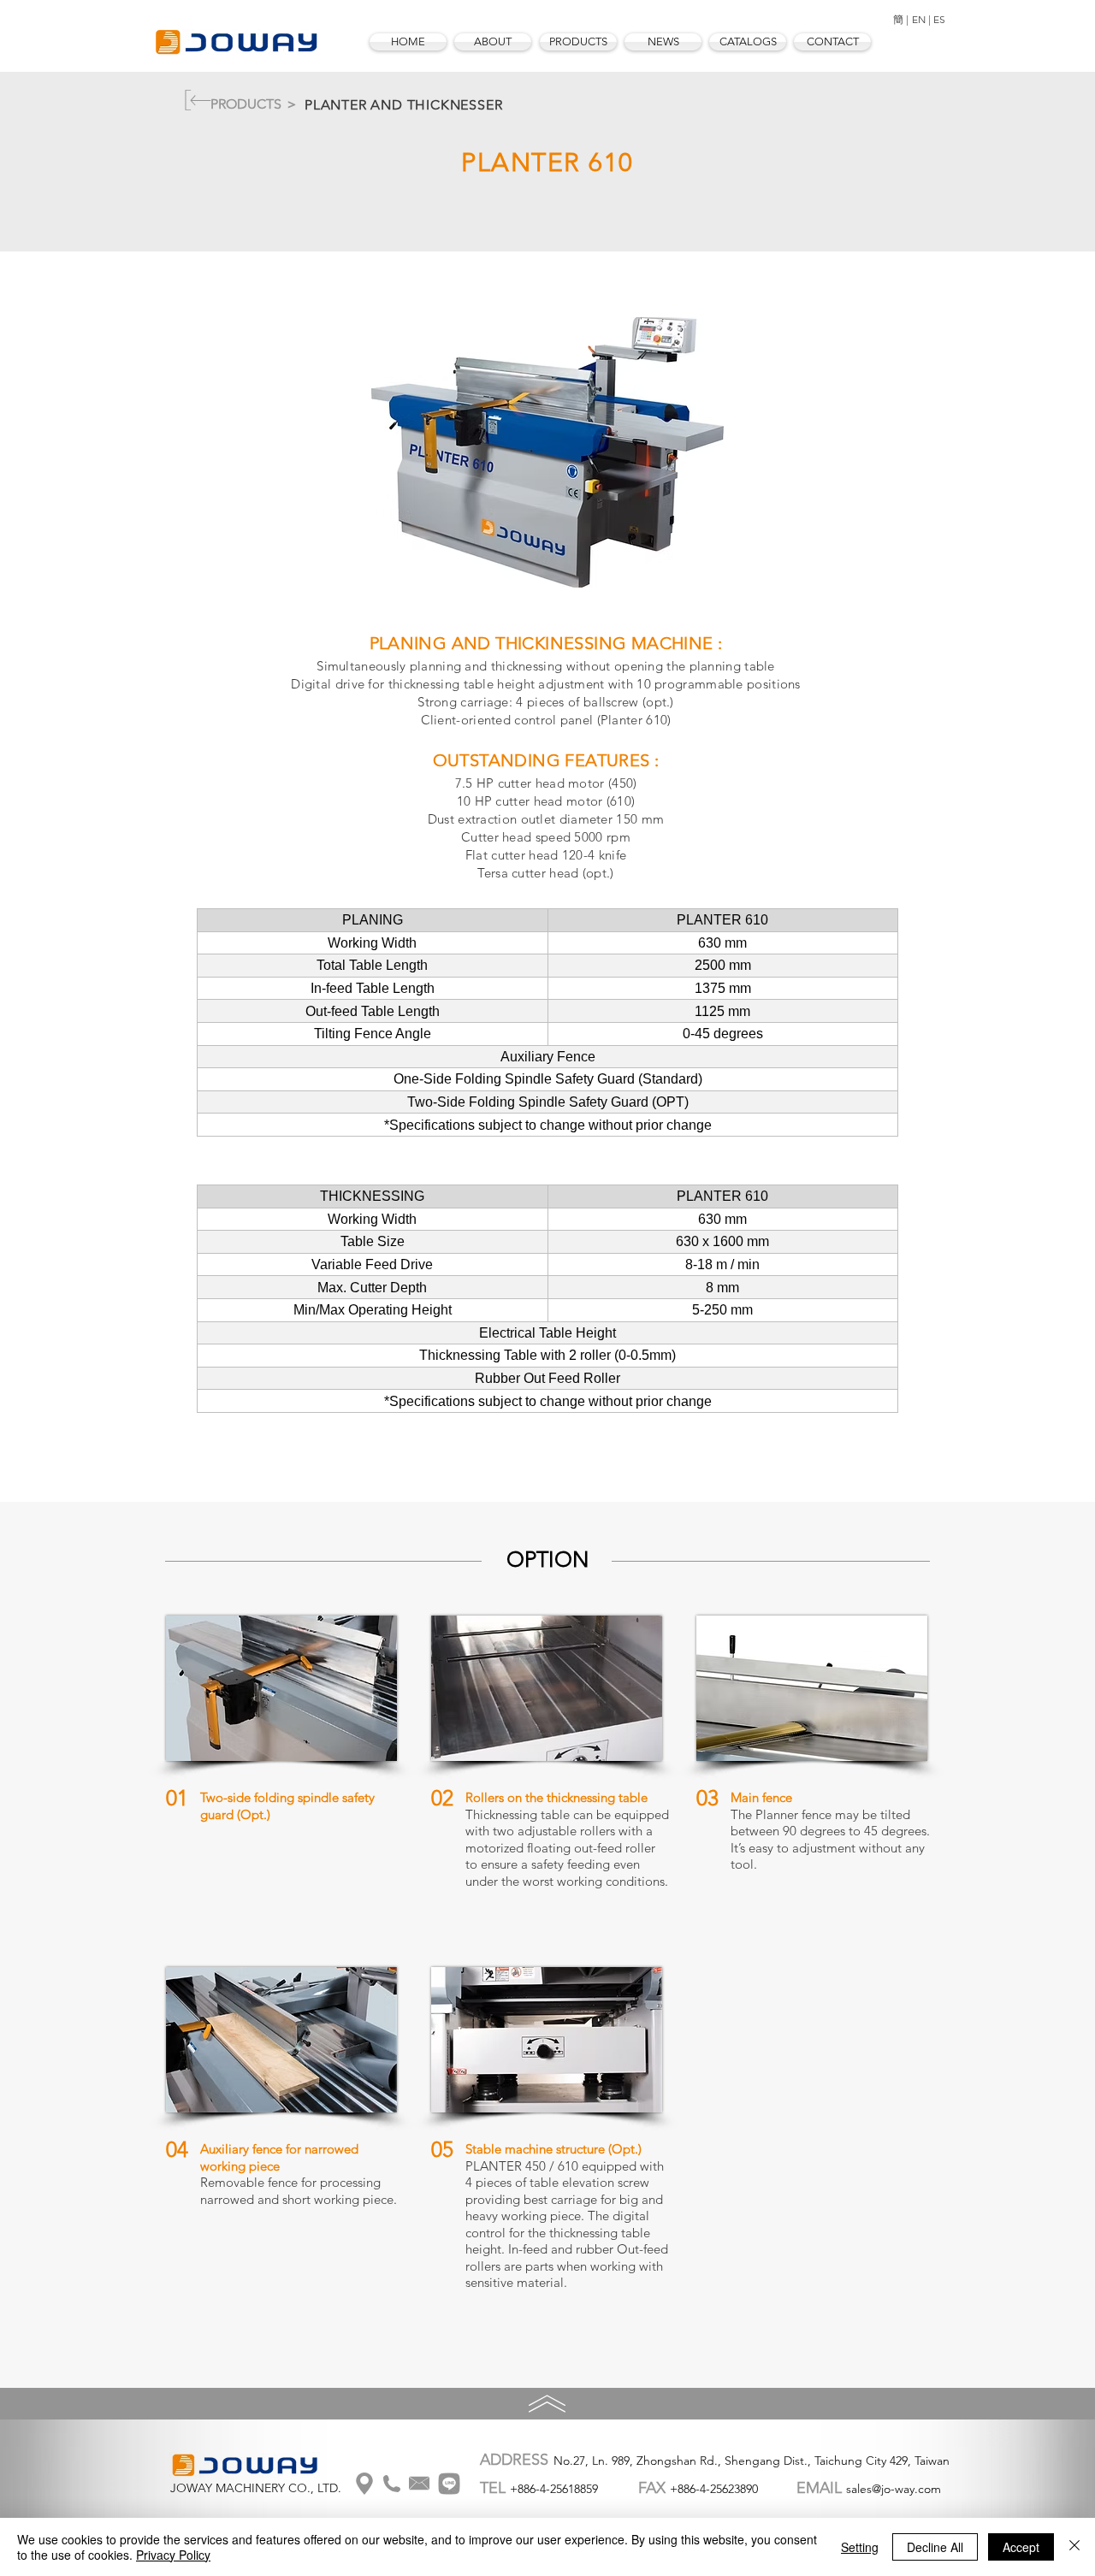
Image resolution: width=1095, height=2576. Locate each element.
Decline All (935, 2547)
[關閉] (1074, 2547)
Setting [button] (860, 2547)
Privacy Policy (173, 2555)
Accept (1021, 2547)
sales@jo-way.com (894, 2489)
